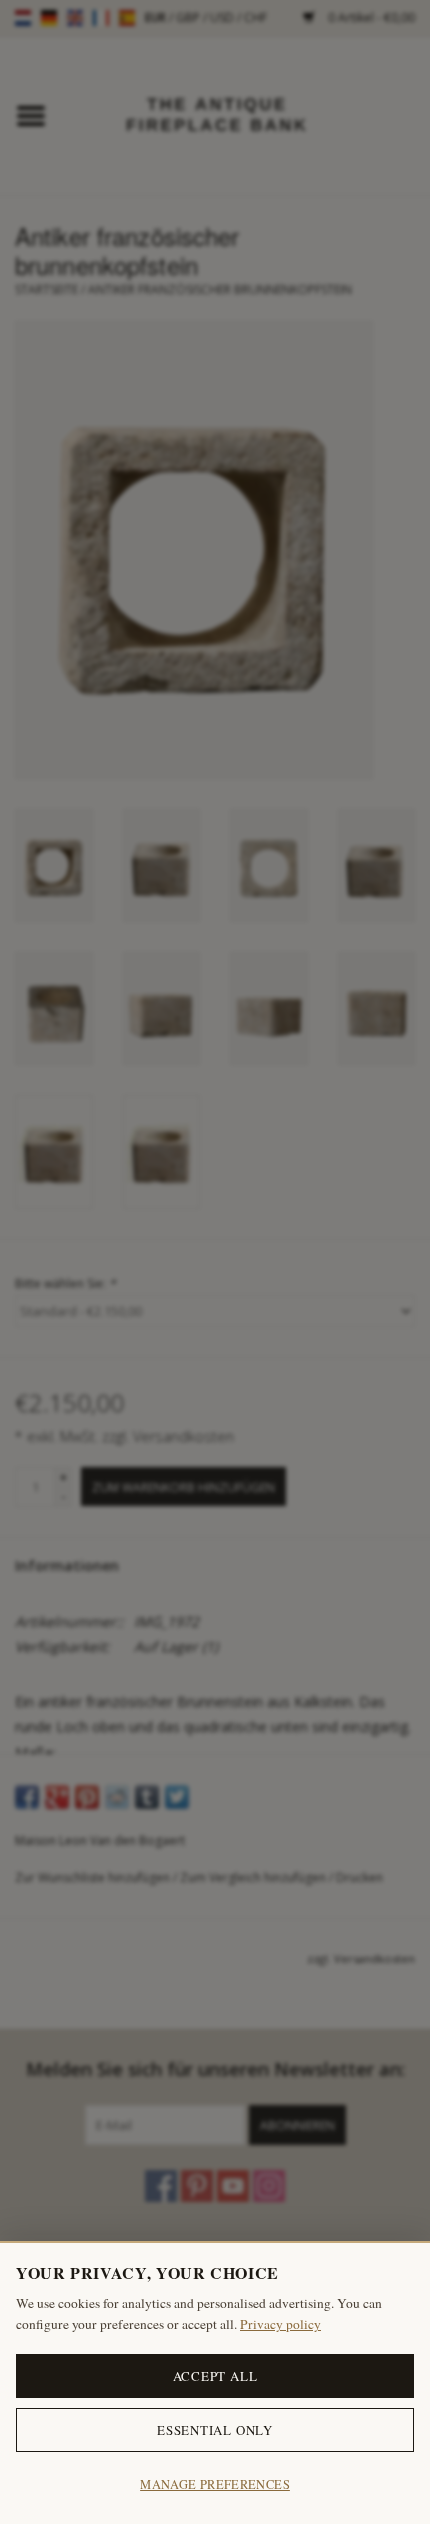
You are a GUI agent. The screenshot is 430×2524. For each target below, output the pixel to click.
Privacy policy (280, 2324)
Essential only (215, 2430)
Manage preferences (215, 2484)
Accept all (215, 2376)
